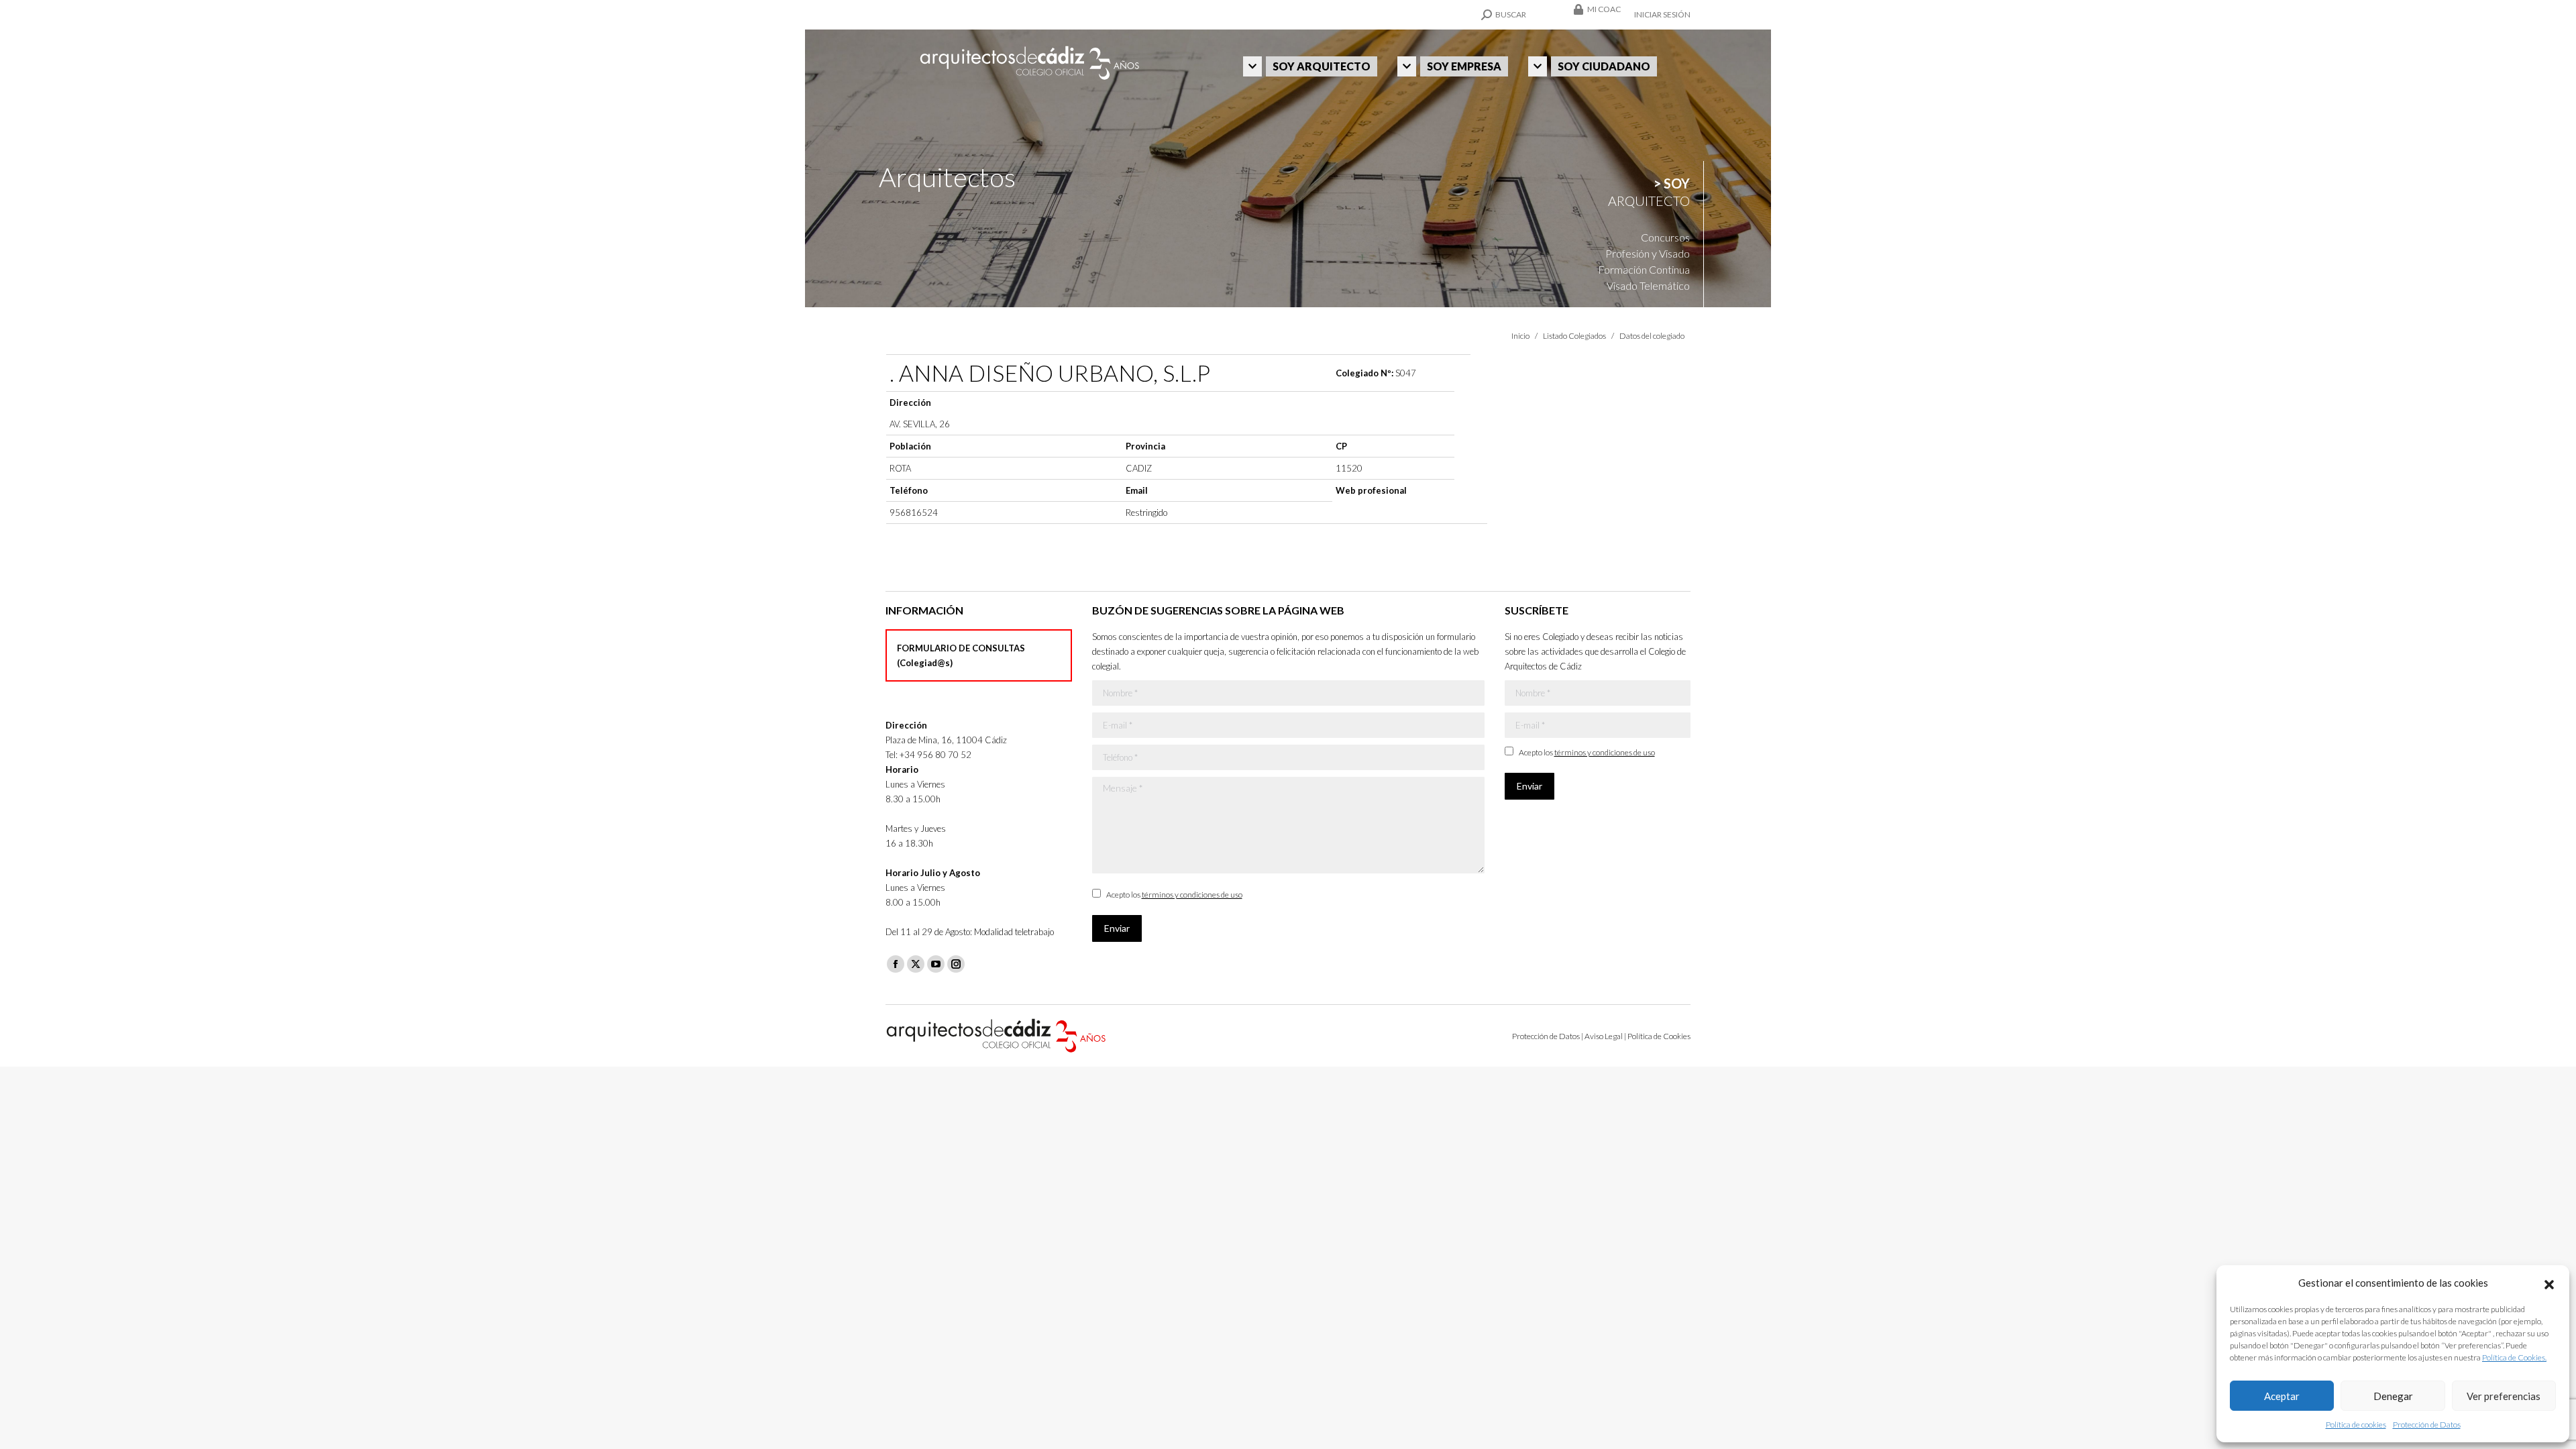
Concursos (1665, 237)
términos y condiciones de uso (1192, 895)
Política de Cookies (1659, 1036)
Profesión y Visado (1648, 253)
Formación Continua (1644, 269)
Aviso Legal (1604, 1036)
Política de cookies (2356, 1425)
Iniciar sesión (1662, 14)
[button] (2549, 1283)
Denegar (2393, 1396)
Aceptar (2282, 1396)
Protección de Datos (2427, 1425)
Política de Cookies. (2514, 1357)
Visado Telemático (1648, 285)
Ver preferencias (2504, 1396)
